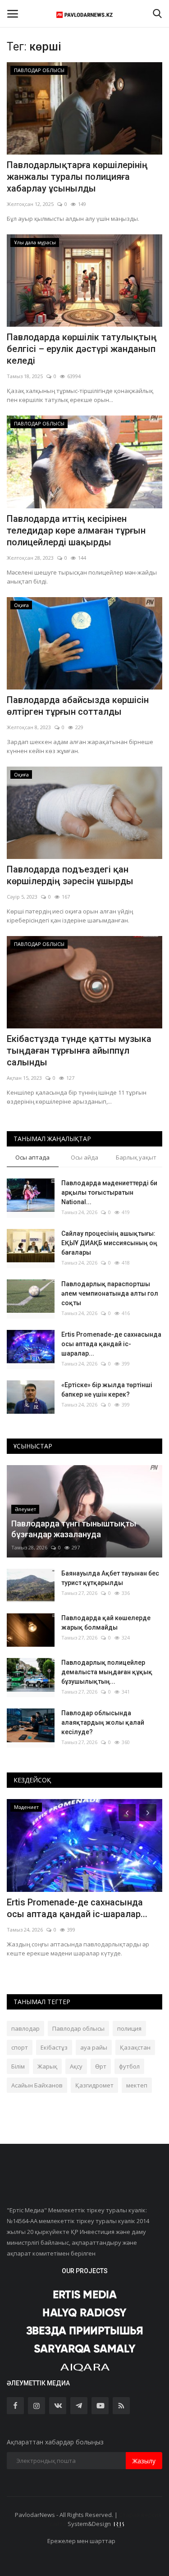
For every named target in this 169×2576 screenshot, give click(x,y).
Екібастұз (54, 2047)
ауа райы (94, 2047)
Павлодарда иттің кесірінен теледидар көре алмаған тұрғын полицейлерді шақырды (76, 530)
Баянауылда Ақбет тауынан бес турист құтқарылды (110, 1578)
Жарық (47, 2066)
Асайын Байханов (37, 2085)
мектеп (137, 2085)
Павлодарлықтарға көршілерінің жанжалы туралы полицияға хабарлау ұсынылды (77, 177)
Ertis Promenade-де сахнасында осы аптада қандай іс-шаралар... (111, 1344)
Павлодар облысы (78, 2028)
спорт (20, 2047)
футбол (129, 2066)
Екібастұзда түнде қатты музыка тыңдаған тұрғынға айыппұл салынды (79, 1050)
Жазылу (144, 2461)
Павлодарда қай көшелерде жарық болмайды (106, 1623)
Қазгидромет (94, 2085)
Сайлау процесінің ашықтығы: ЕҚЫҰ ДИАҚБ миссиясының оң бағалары (109, 1243)
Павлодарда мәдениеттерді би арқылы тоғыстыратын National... (109, 1192)
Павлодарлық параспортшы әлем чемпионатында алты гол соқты (110, 1293)
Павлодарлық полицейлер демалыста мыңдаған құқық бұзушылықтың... (107, 1672)
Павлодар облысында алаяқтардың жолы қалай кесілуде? (103, 1722)
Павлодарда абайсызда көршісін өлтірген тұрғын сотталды (78, 706)
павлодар (25, 2028)
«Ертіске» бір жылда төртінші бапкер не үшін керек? (107, 1390)
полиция (129, 2028)
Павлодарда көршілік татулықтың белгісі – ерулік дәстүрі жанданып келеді (82, 349)
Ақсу (76, 2066)
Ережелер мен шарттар (81, 2541)
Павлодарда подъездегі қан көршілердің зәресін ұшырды (70, 875)
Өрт (101, 2066)
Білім (18, 2066)
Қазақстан (135, 2047)
